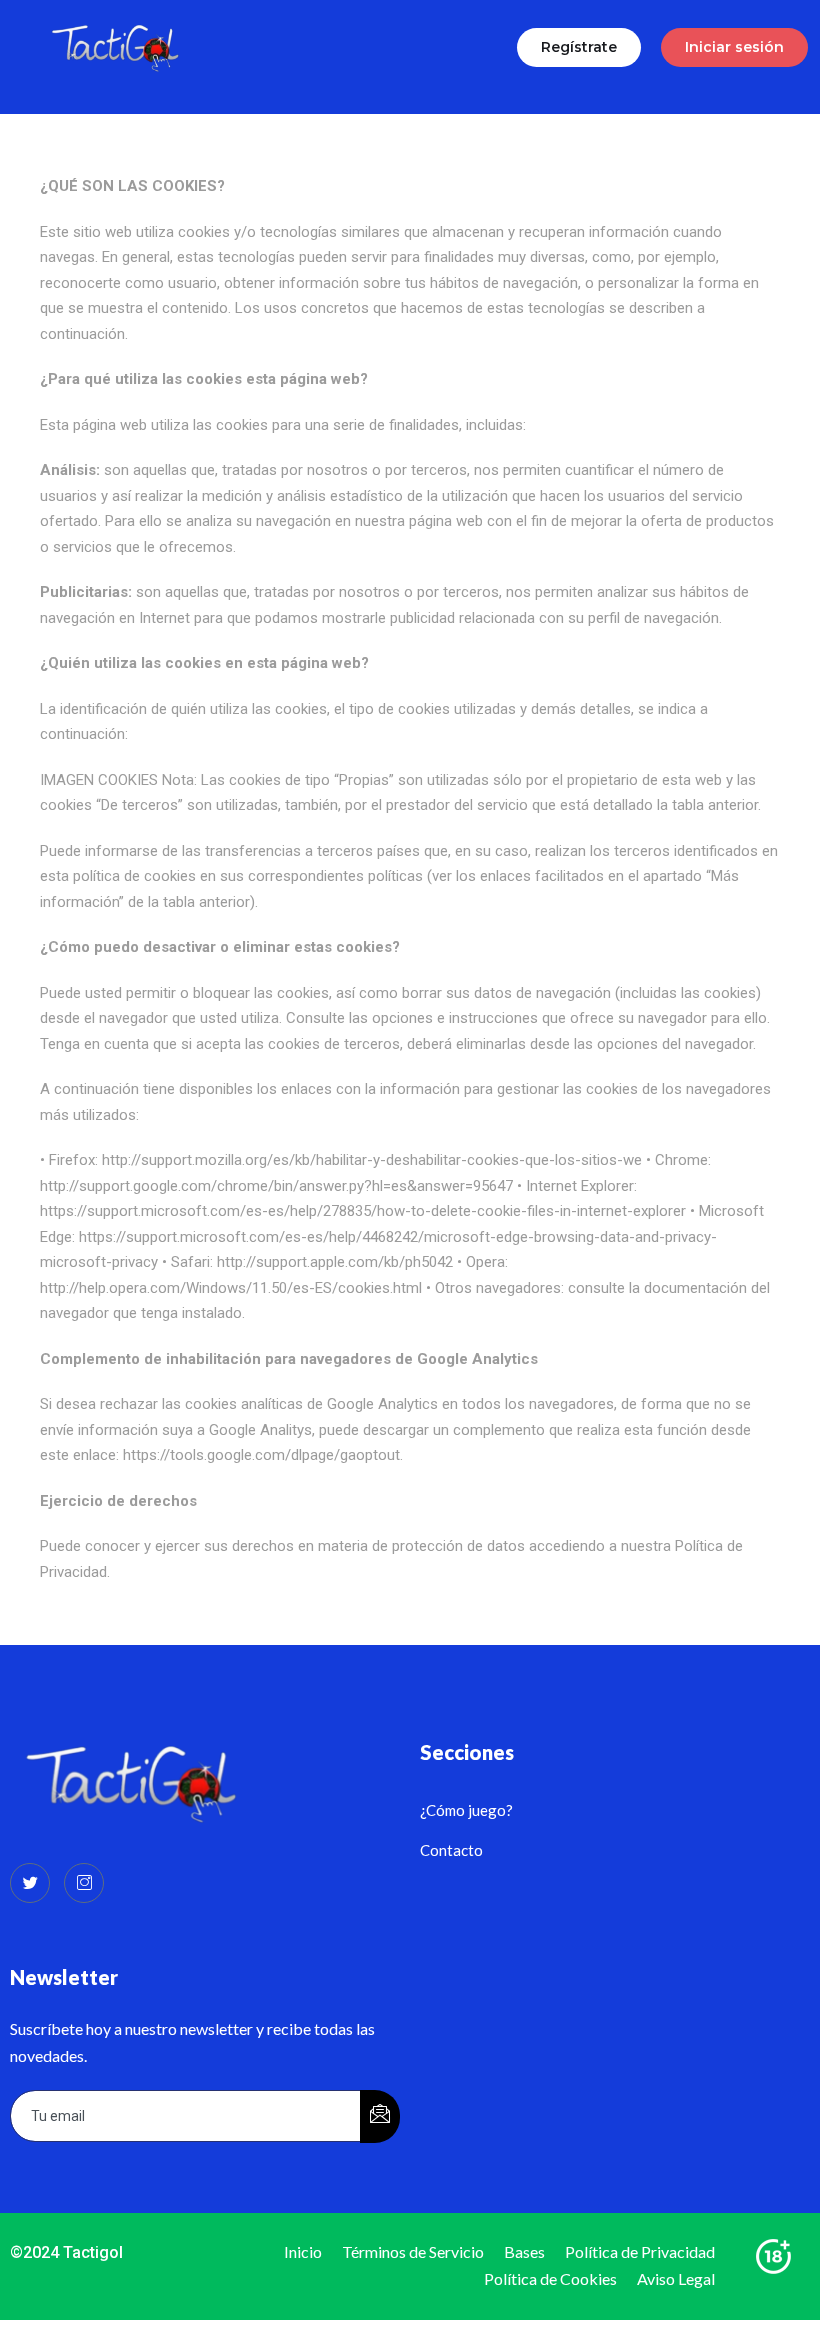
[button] (579, 47)
